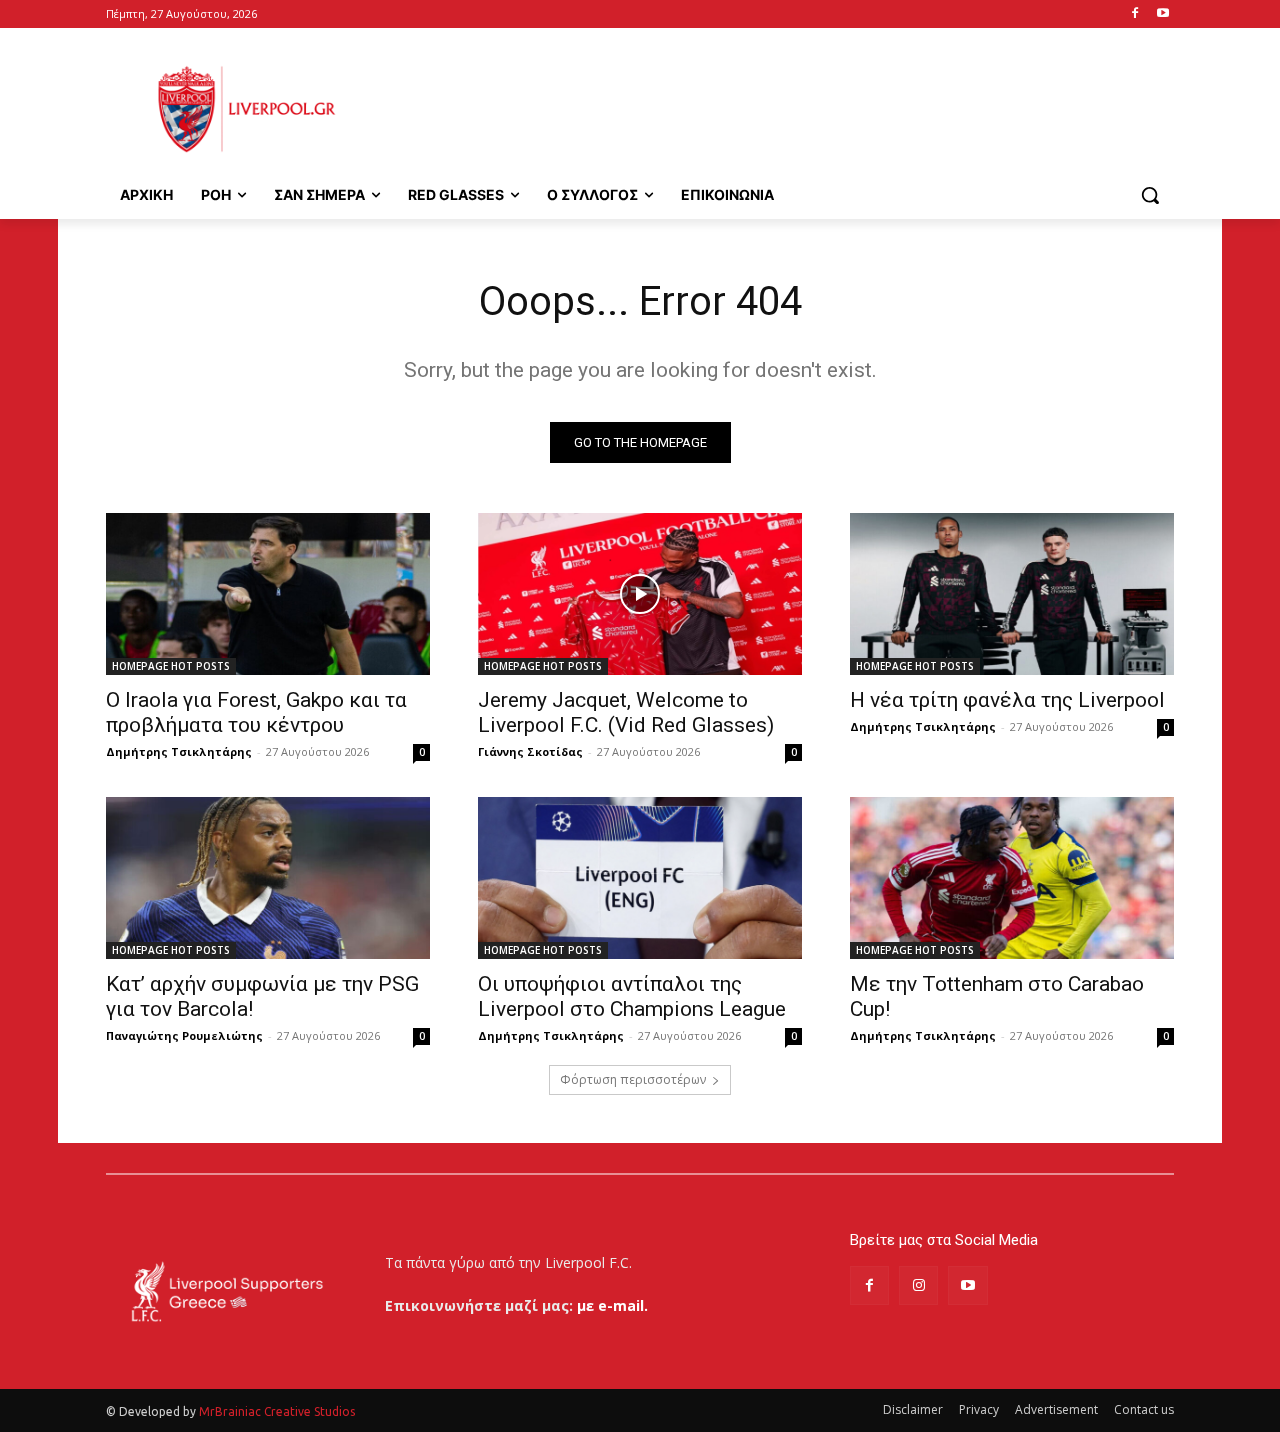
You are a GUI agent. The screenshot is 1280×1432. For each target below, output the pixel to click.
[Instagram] (918, 1285)
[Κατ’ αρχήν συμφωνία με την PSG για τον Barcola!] (268, 878)
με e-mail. (612, 1305)
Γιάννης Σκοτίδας (530, 751)
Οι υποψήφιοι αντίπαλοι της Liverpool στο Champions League (632, 996)
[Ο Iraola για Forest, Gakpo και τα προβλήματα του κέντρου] (268, 594)
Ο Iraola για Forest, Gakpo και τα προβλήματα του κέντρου (256, 712)
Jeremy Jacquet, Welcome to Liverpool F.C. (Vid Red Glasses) (626, 712)
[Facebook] (1134, 14)
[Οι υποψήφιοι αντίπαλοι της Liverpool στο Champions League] (640, 878)
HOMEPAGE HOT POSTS (171, 666)
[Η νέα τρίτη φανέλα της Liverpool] (1012, 594)
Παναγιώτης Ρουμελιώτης (184, 1035)
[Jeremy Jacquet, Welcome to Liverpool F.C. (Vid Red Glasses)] (640, 594)
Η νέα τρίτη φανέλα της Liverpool (1007, 700)
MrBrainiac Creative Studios (277, 1411)
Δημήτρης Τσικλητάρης (179, 751)
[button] (1150, 195)
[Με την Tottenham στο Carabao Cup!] (1012, 878)
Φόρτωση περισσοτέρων (633, 1079)
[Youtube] (1162, 14)
